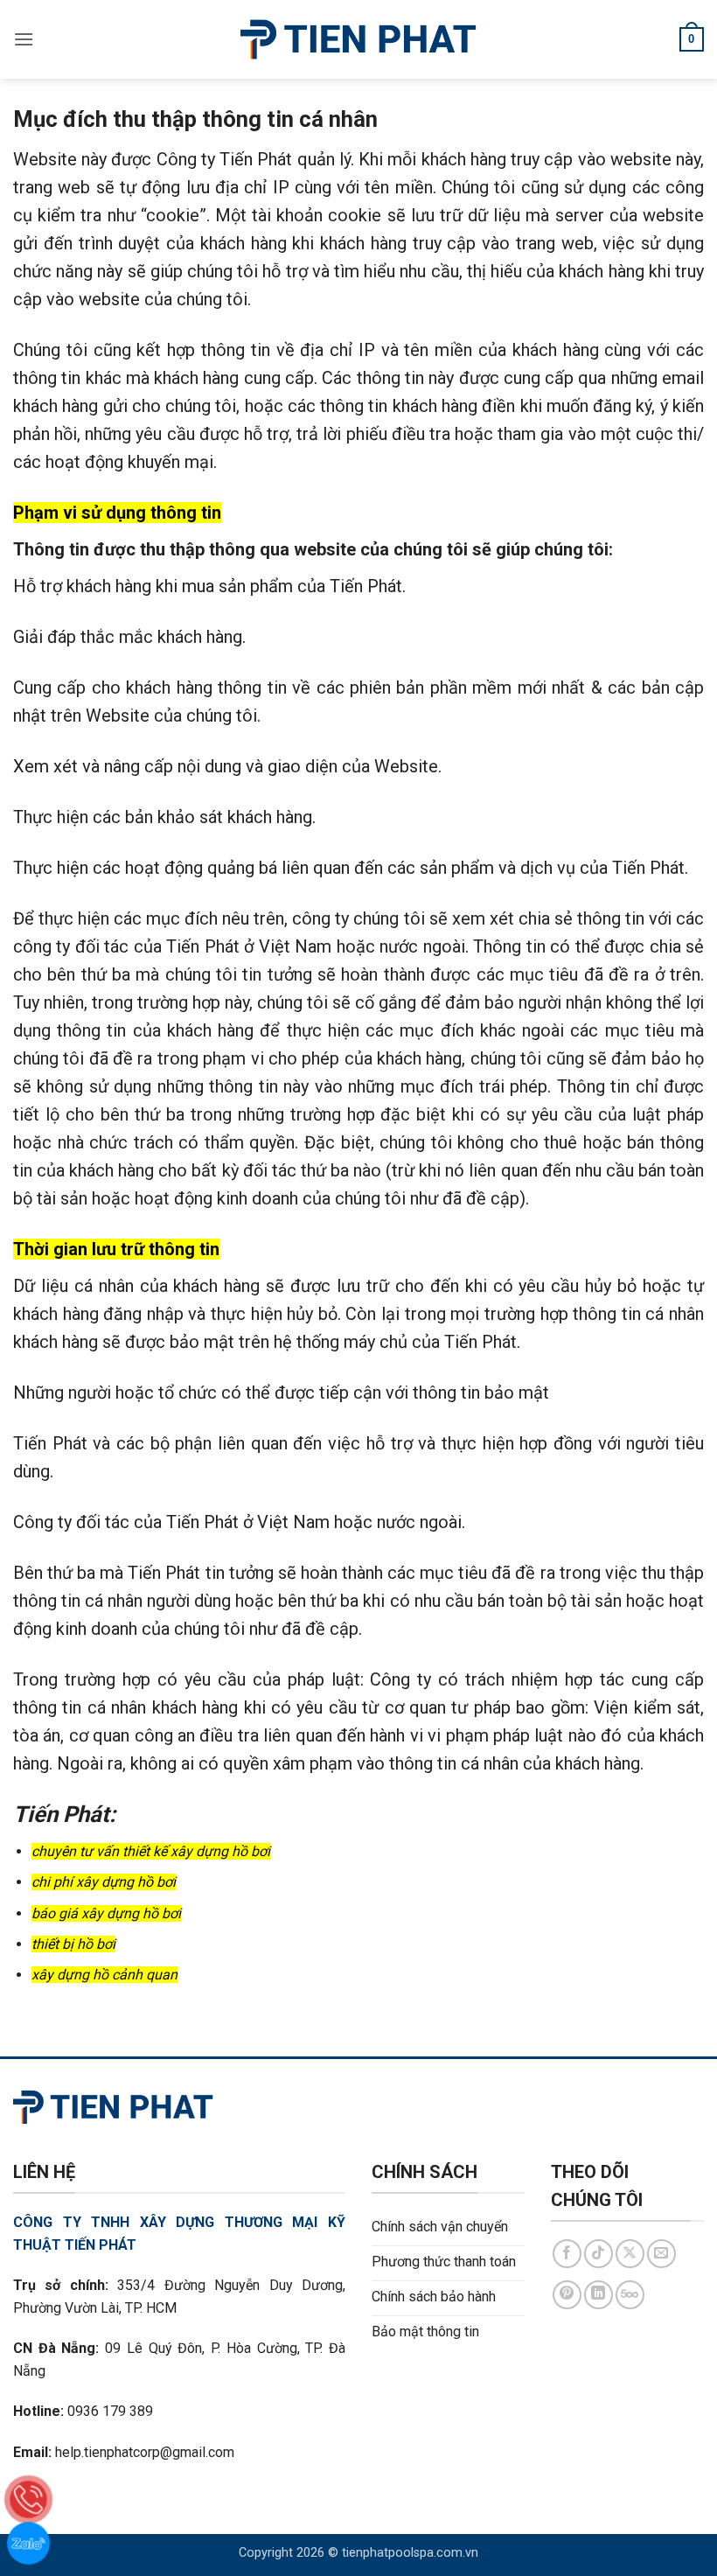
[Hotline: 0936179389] (28, 2499)
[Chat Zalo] (28, 2543)
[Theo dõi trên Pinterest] (567, 2295)
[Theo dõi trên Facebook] (567, 2254)
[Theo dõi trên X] (630, 2254)
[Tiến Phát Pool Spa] (359, 39)
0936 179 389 (110, 2411)
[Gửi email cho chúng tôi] (661, 2254)
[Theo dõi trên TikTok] (599, 2254)
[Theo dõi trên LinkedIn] (599, 2295)
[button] (24, 39)
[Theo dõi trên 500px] (630, 2295)
